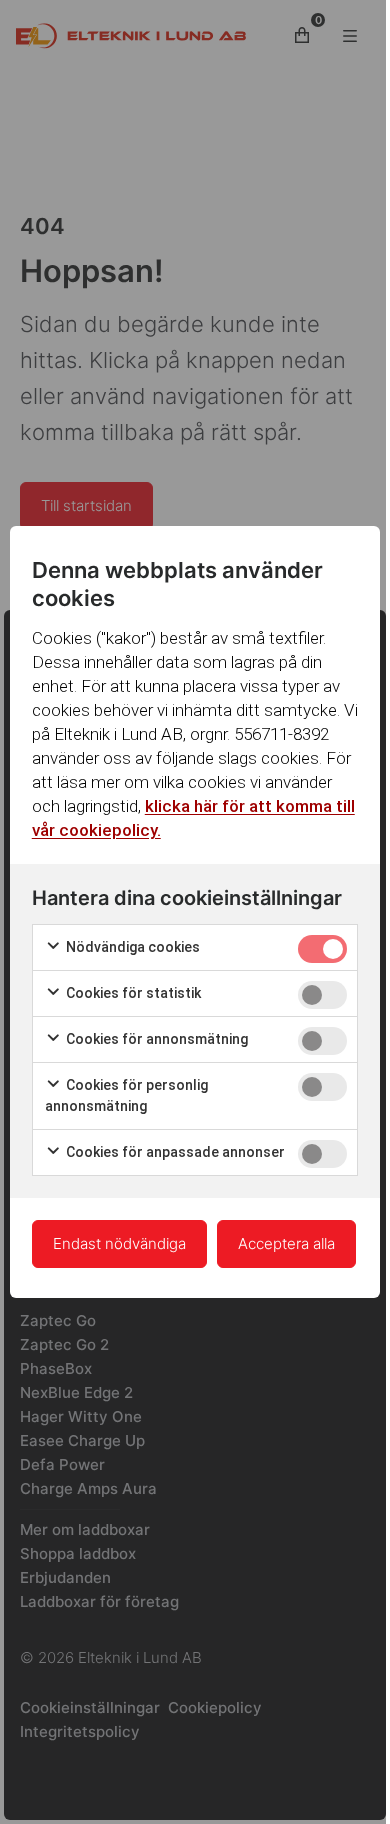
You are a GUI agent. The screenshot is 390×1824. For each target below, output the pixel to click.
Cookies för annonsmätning (155, 1039)
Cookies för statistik (132, 993)
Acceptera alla (286, 1243)
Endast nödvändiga (119, 1243)
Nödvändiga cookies (131, 947)
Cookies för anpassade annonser (174, 1152)
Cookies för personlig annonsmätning (126, 1095)
